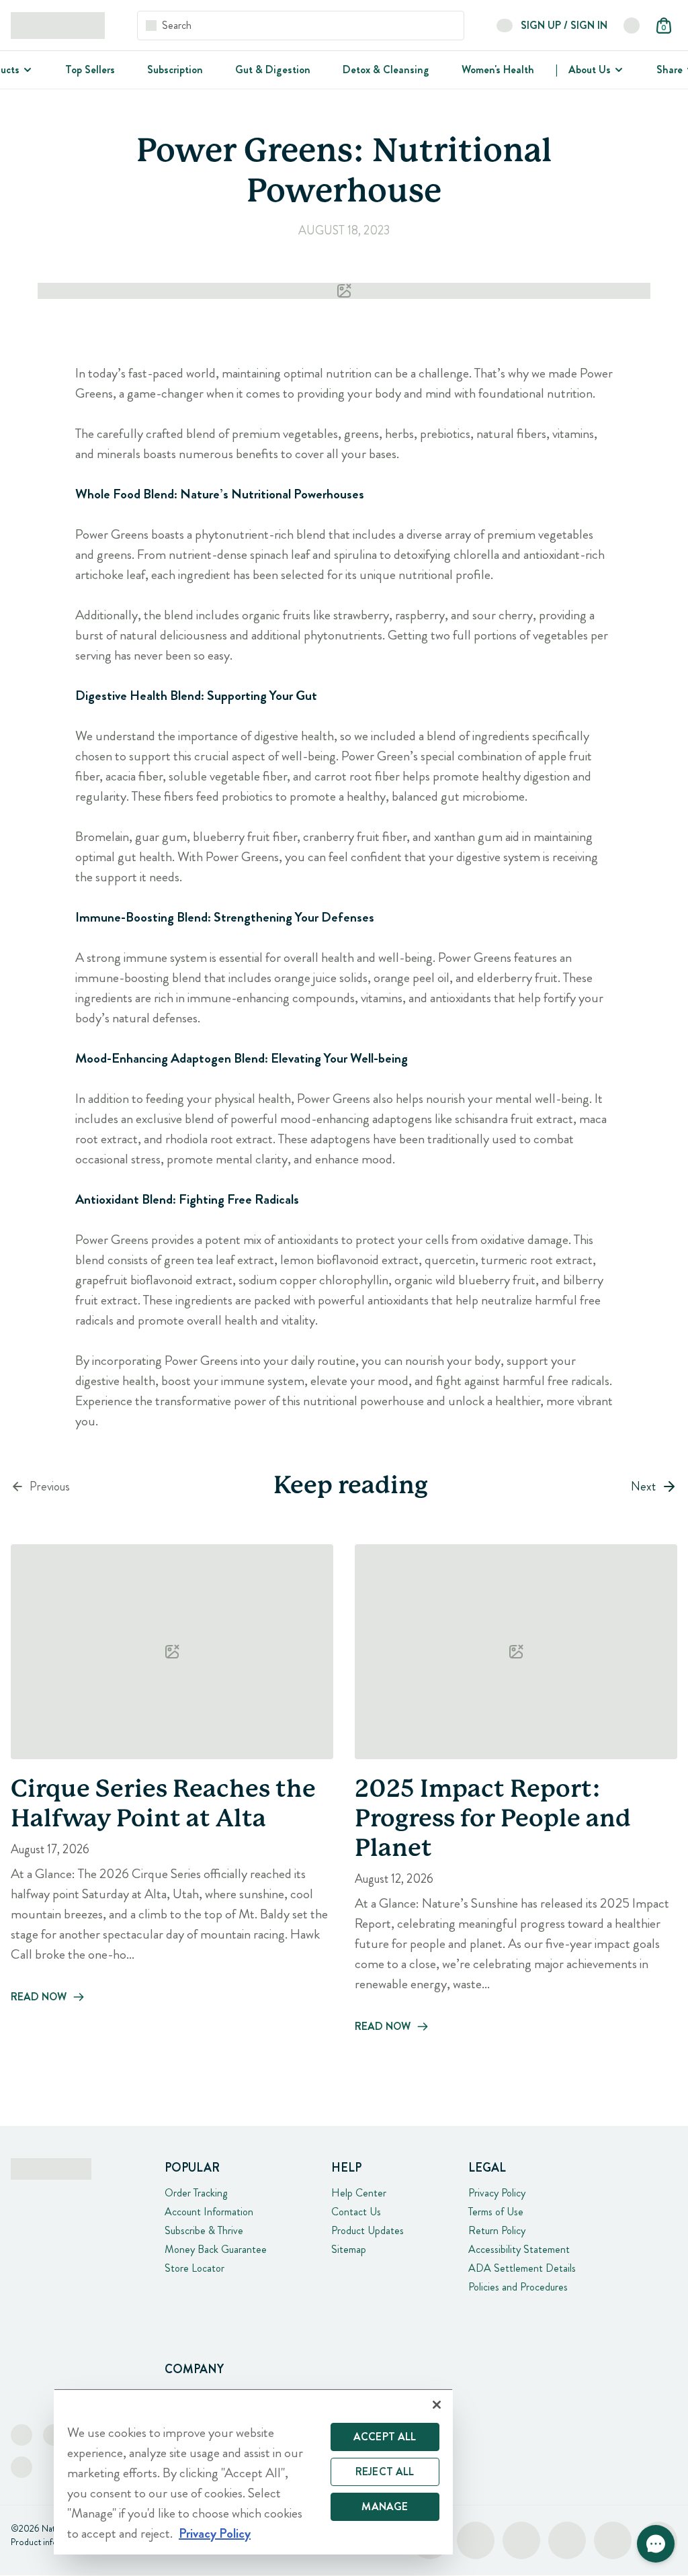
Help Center (359, 2193)
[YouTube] (21, 2467)
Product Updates (368, 2230)
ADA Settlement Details (522, 2268)
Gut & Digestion (273, 70)
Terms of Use (496, 2212)
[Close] (437, 2405)
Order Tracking (196, 2193)
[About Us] (617, 70)
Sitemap (349, 2249)
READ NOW (39, 1997)
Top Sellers (90, 70)
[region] (253, 2472)
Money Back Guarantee (216, 2249)
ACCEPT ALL (385, 2437)
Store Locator (195, 2268)
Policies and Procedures (518, 2287)
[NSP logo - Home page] (58, 26)
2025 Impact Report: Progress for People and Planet (493, 1820)
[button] (656, 2544)
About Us (590, 70)
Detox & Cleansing (386, 70)
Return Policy (497, 2230)
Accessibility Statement (519, 2249)
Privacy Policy (497, 2193)
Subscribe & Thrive (204, 2230)
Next (643, 1486)
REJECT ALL (385, 2472)
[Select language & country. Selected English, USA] (632, 26)
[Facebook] (21, 2435)
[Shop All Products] (26, 70)
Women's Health (498, 70)
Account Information (209, 2212)
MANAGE (385, 2506)
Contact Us (356, 2212)
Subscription (175, 70)
